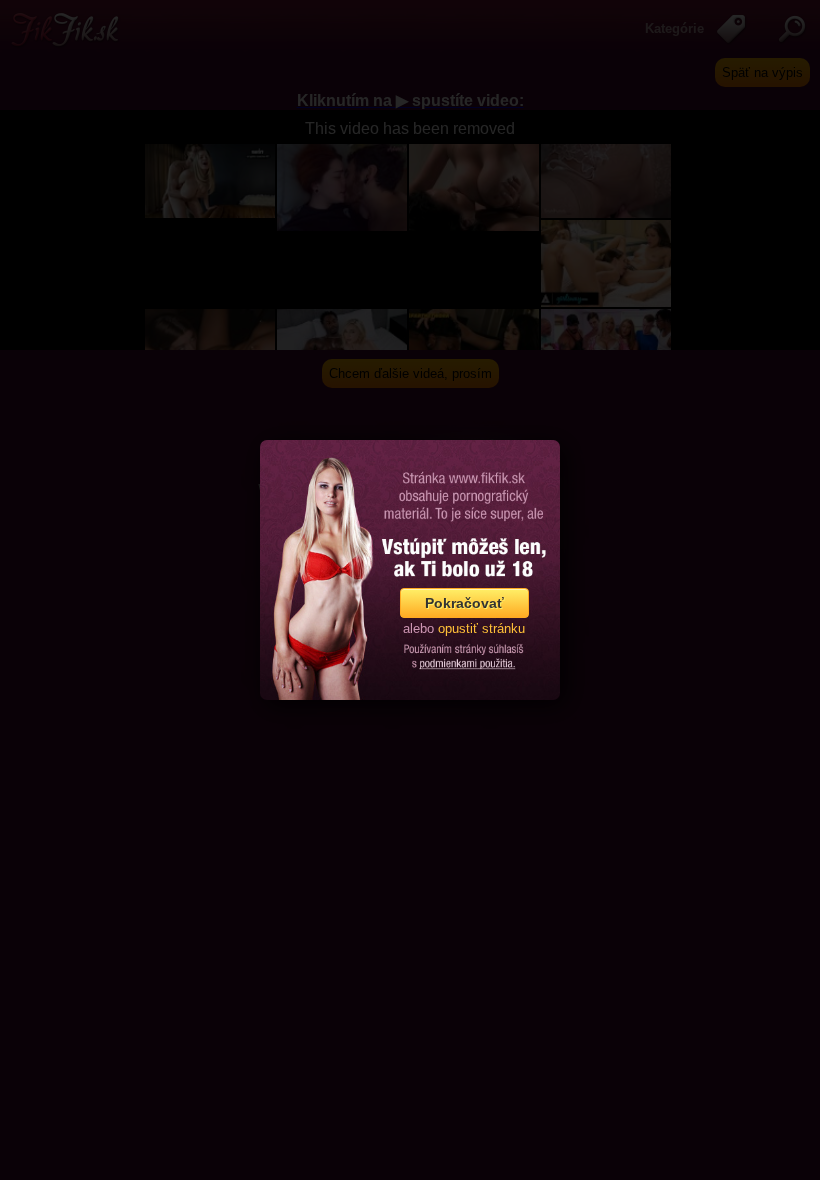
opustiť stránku (481, 628)
